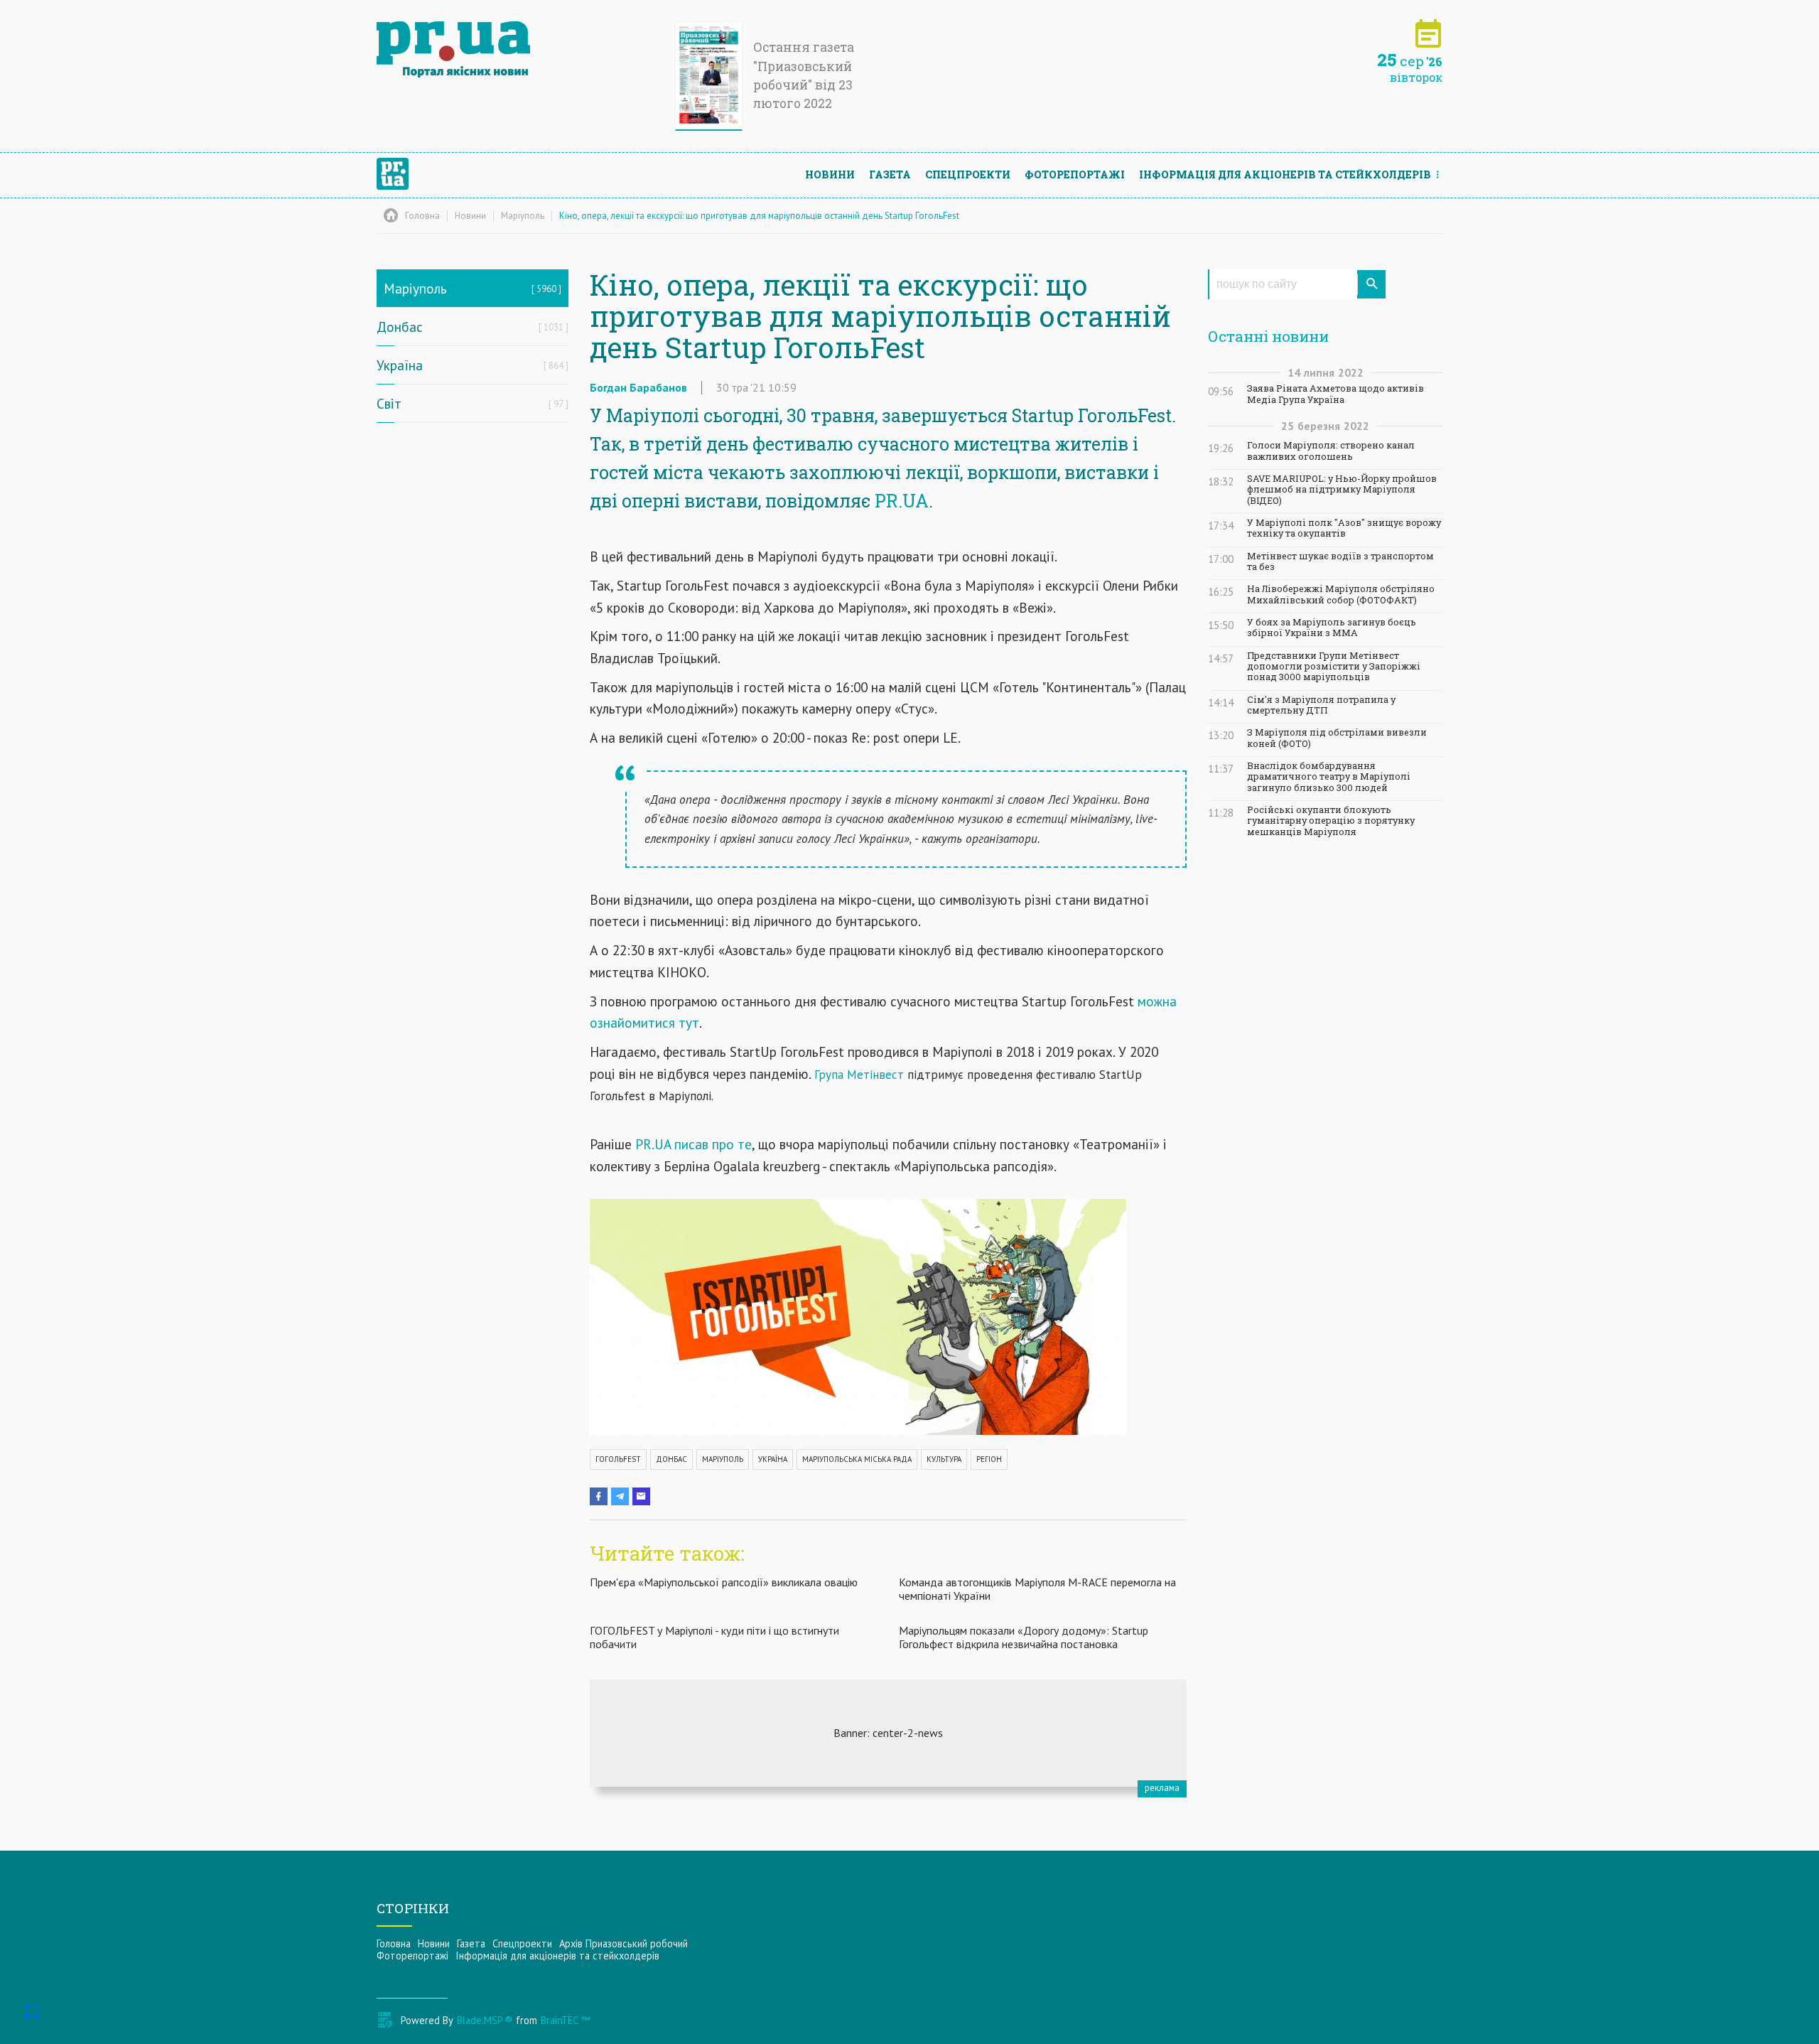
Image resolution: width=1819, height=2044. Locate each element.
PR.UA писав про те (693, 1144)
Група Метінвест (859, 1075)
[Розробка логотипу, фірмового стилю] (888, 1733)
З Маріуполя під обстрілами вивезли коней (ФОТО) (1337, 738)
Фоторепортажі (1075, 174)
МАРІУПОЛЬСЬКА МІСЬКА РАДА (857, 1459)
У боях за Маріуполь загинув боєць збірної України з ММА (1332, 628)
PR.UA (902, 501)
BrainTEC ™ (565, 2020)
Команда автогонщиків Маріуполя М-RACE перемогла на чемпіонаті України (1037, 1589)
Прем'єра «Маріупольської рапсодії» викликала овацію (724, 1582)
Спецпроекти (968, 174)
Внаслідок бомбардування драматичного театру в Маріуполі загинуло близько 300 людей (1329, 777)
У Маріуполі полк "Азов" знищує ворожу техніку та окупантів (1344, 528)
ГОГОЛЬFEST (618, 1459)
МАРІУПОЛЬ (723, 1459)
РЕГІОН (989, 1459)
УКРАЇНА (773, 1459)
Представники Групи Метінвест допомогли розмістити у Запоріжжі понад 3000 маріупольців (1334, 667)
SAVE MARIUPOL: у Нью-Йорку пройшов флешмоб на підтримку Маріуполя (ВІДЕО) (1342, 490)
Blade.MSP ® (485, 2020)
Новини (830, 174)
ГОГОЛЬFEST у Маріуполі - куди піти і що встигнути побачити (714, 1637)
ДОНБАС (671, 1459)
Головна (394, 1943)
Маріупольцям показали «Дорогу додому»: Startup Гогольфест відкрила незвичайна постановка (1024, 1637)
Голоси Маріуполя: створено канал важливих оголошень (1331, 451)
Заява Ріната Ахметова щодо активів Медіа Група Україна (1335, 394)
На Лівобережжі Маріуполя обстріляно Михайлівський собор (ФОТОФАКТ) (1341, 594)
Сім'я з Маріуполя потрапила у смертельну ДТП (1321, 705)
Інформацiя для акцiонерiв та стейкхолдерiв (1285, 174)
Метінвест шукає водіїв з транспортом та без (1340, 561)
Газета (890, 174)
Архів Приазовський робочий (624, 1943)
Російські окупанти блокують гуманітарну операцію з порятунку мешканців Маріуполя (1331, 821)
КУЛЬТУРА (944, 1459)
